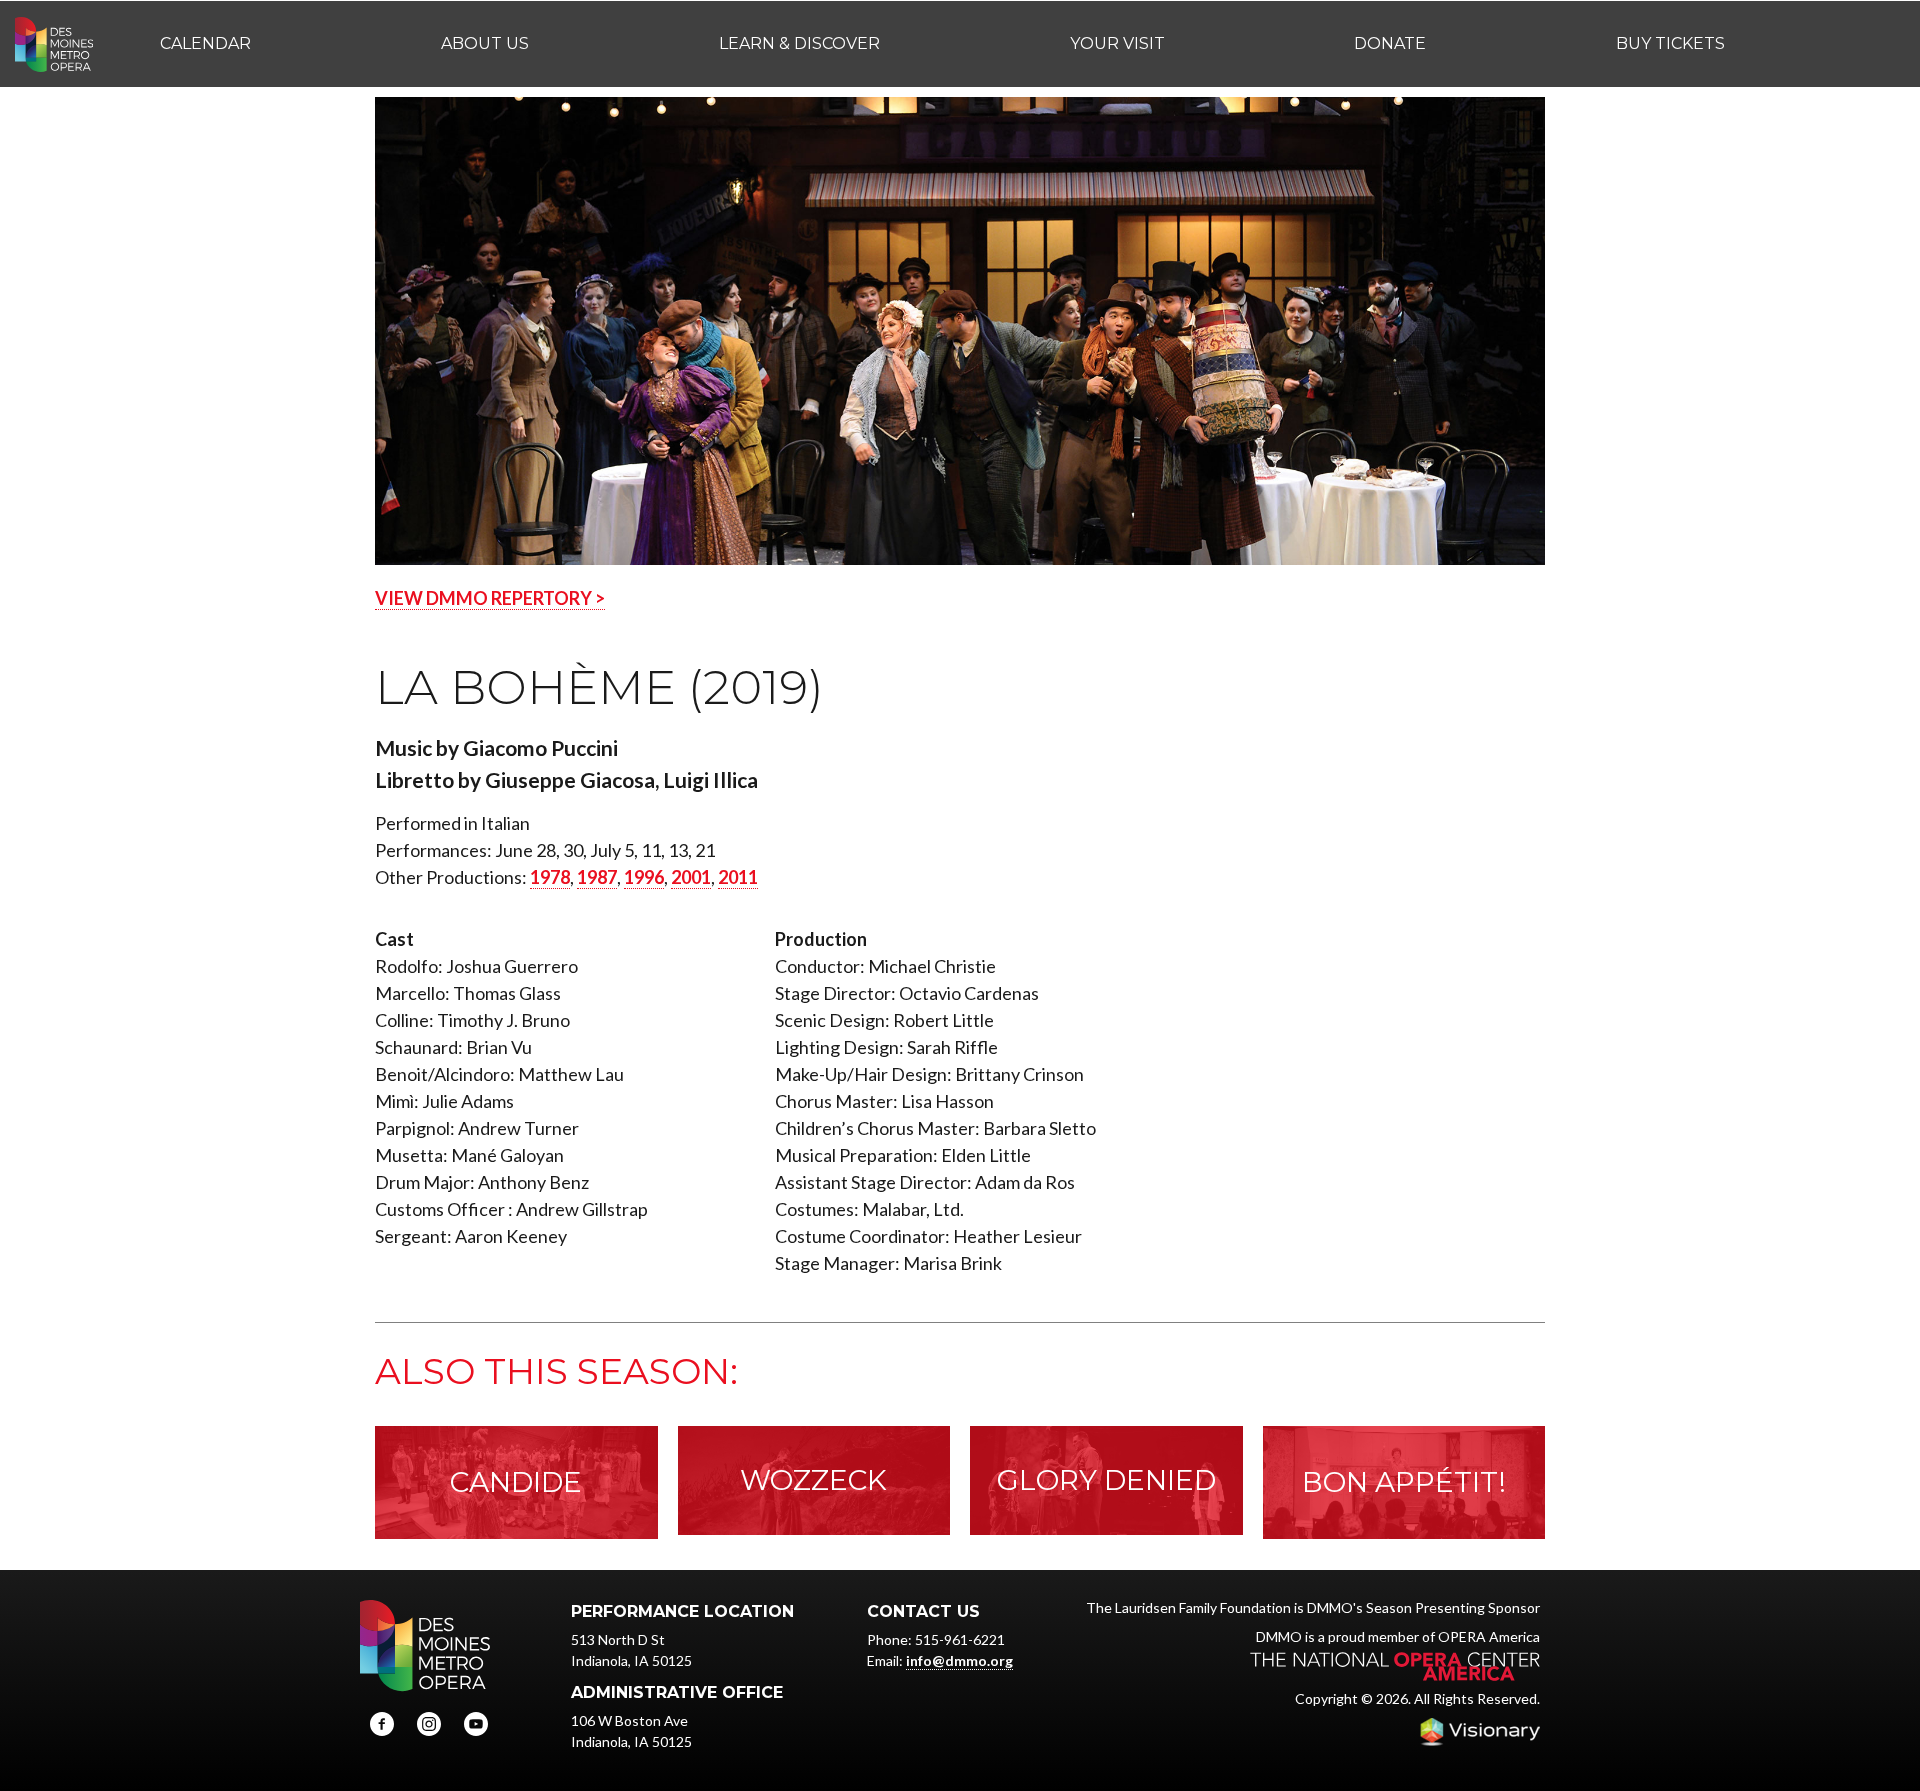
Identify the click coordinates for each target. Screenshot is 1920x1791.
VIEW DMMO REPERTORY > (490, 598)
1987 (597, 877)
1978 (550, 877)
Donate (1390, 43)
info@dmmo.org (959, 1660)
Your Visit (1117, 43)
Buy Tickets (1670, 43)
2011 (738, 877)
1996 (644, 877)
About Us (485, 43)
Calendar (205, 43)
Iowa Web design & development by (1480, 1732)
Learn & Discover (799, 43)
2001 (691, 877)
